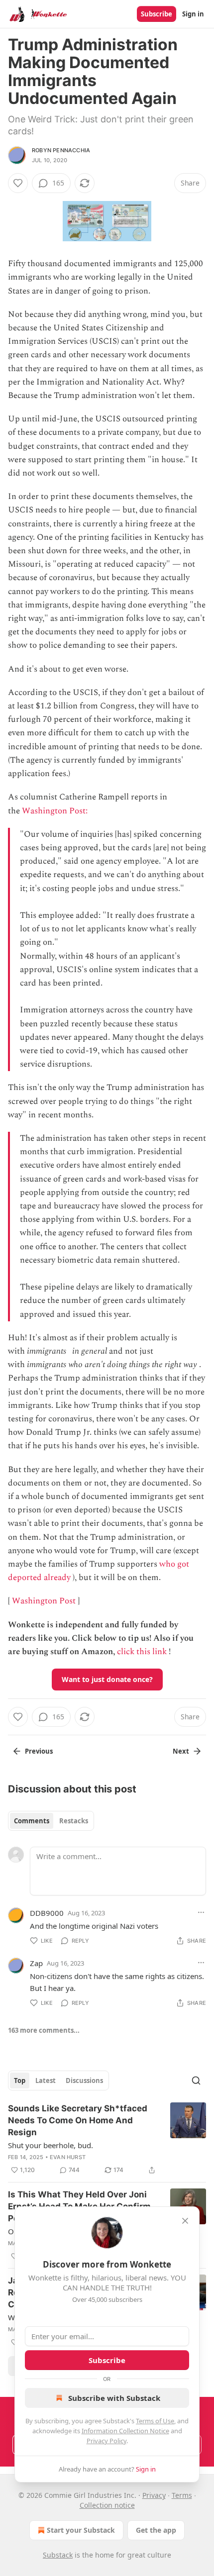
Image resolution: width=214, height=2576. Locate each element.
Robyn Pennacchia (61, 150)
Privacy (154, 2495)
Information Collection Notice (125, 2431)
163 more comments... (44, 2030)
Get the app (156, 2530)
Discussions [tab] (84, 2081)
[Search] (196, 2081)
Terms (182, 2495)
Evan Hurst (68, 2157)
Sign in (193, 14)
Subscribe (157, 14)
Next (181, 1751)
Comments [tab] (32, 1821)
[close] (185, 2221)
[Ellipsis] (201, 1912)
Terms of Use (155, 2421)
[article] (107, 2139)
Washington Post (44, 1601)
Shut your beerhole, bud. (51, 2145)
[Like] (18, 183)
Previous (39, 1751)
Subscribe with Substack (114, 2398)
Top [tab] (20, 2081)
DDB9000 (47, 1913)
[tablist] (51, 1821)
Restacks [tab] (74, 1821)
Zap (36, 1963)
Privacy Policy (107, 2441)
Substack (58, 2555)
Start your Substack (81, 2530)
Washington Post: (56, 811)
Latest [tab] (46, 2081)
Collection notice (107, 2505)
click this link (142, 1652)
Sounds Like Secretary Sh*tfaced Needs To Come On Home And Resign (78, 2120)
